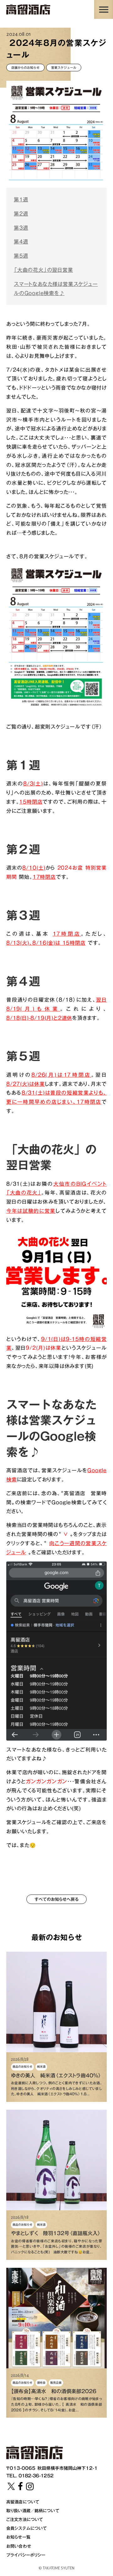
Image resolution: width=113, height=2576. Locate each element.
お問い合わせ (19, 2546)
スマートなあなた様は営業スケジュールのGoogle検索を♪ (56, 289)
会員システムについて (27, 2528)
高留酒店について (23, 2502)
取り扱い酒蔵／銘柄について (33, 2511)
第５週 (21, 256)
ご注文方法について (25, 2519)
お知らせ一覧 (18, 2537)
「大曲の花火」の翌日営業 (43, 270)
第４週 (21, 242)
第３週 (21, 228)
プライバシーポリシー (26, 2555)
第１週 (21, 200)
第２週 (21, 214)
